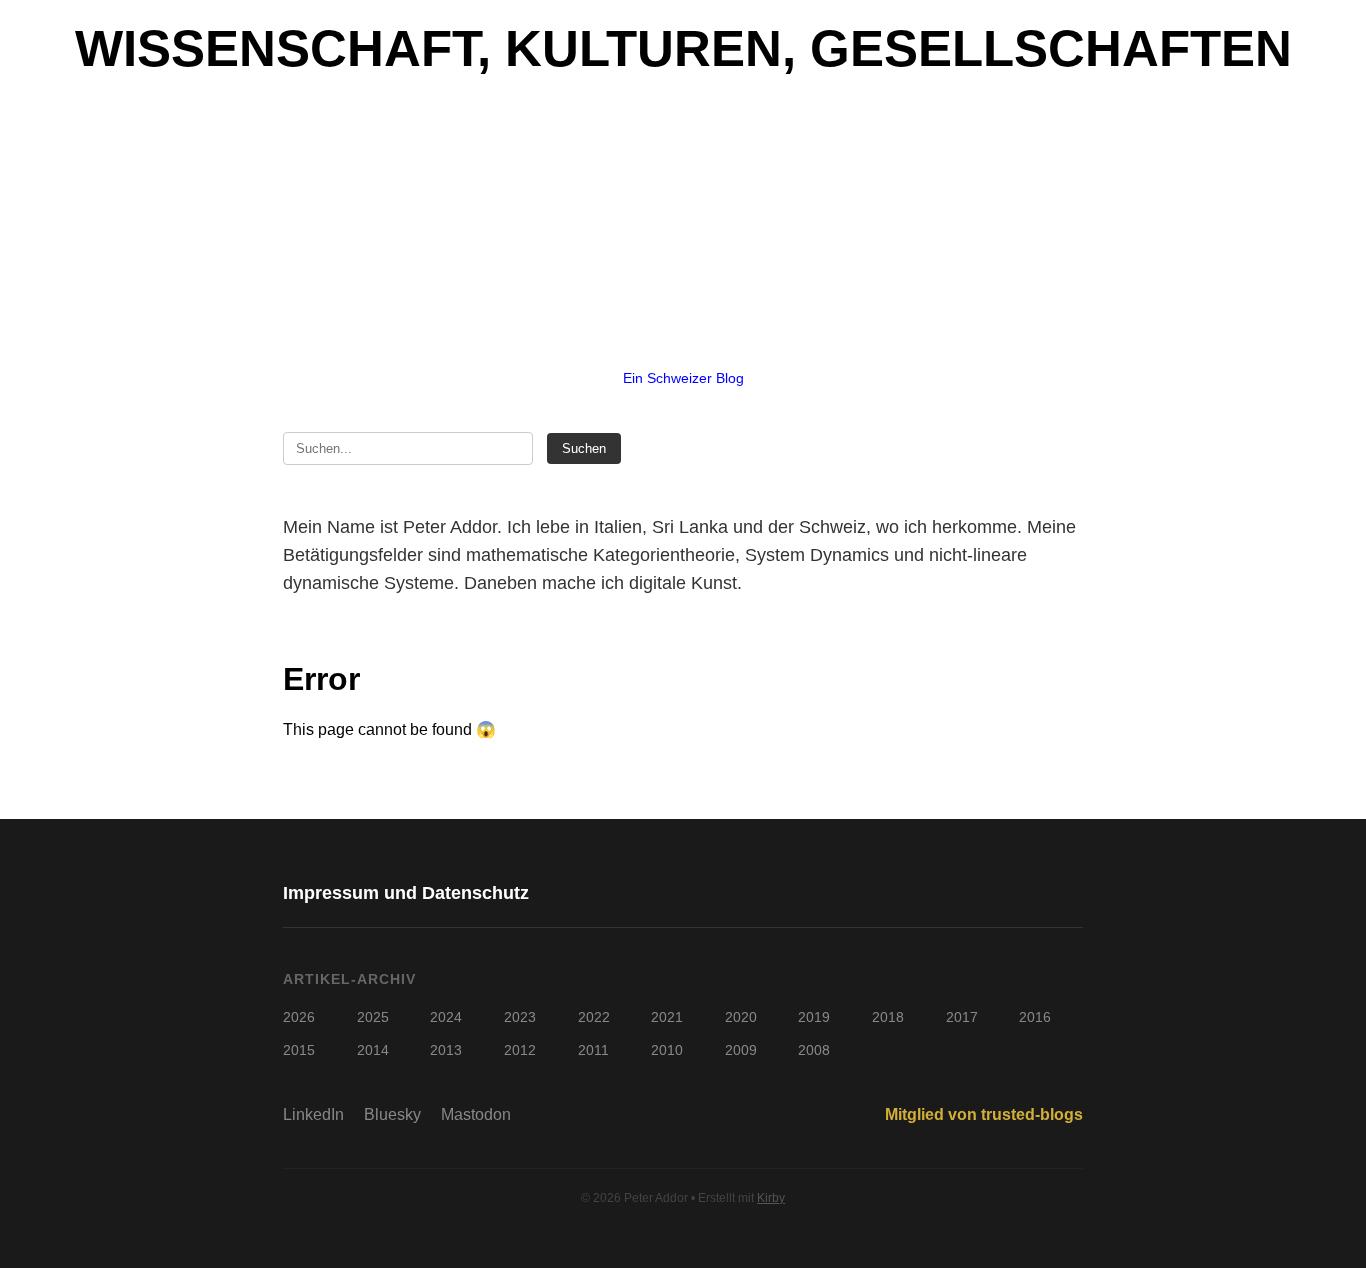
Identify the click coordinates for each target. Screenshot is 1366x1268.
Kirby (771, 1198)
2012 (520, 1050)
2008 (814, 1050)
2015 (299, 1050)
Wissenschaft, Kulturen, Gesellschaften (683, 48)
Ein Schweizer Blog (683, 378)
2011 (593, 1050)
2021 (667, 1017)
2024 (446, 1017)
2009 (741, 1050)
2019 (814, 1017)
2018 (888, 1017)
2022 (594, 1017)
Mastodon (476, 1114)
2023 (520, 1017)
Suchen (584, 448)
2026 (299, 1017)
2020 (741, 1017)
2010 (667, 1050)
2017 (962, 1017)
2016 (1035, 1017)
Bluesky (392, 1114)
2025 (373, 1017)
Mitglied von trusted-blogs (984, 1114)
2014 (373, 1050)
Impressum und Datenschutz (406, 893)
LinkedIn (313, 1114)
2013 (446, 1050)
